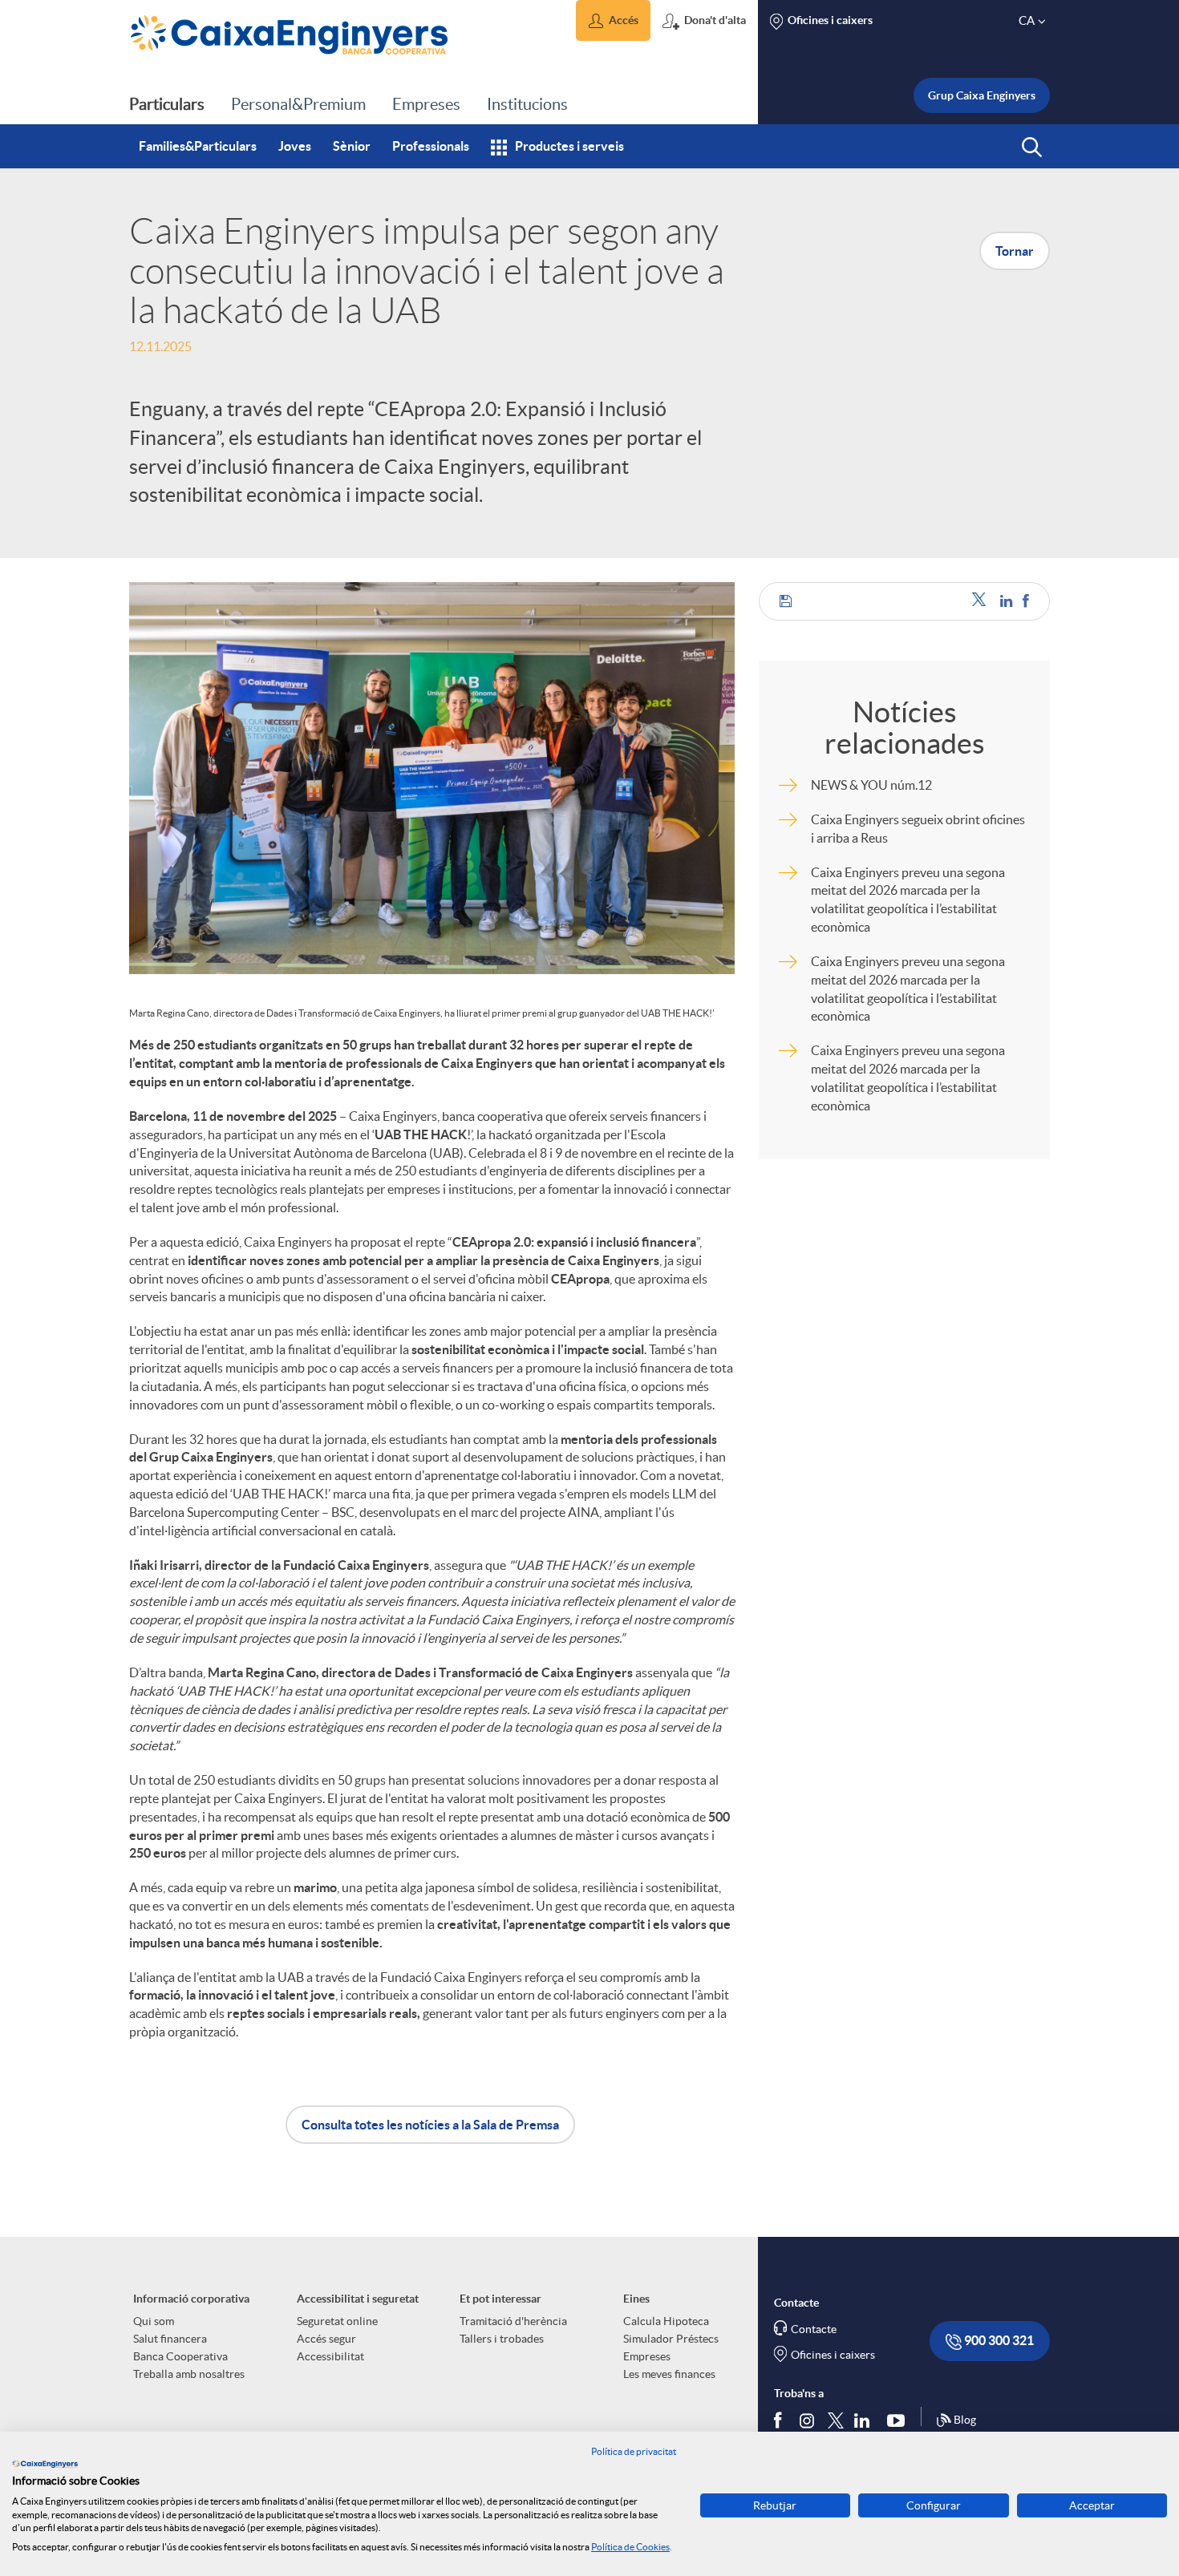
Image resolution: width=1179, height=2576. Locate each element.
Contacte (814, 2329)
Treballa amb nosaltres (189, 2374)
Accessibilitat (330, 2356)
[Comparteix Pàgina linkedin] (1007, 601)
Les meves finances (669, 2374)
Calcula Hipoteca (666, 2321)
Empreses (647, 2356)
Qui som (154, 2321)
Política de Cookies (630, 2547)
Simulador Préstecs (671, 2339)
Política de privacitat (634, 2451)
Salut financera (170, 2339)
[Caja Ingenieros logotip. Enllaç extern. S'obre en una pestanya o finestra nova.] (45, 2464)
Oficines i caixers (833, 2355)
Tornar (1015, 251)
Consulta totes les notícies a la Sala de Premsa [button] (430, 2125)
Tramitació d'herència (513, 2321)
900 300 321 (998, 2340)
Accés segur (326, 2339)
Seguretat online (337, 2321)
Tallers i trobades (502, 2339)
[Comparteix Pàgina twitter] (982, 601)
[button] (613, 20)
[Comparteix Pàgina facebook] (1026, 601)
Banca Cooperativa (180, 2356)
